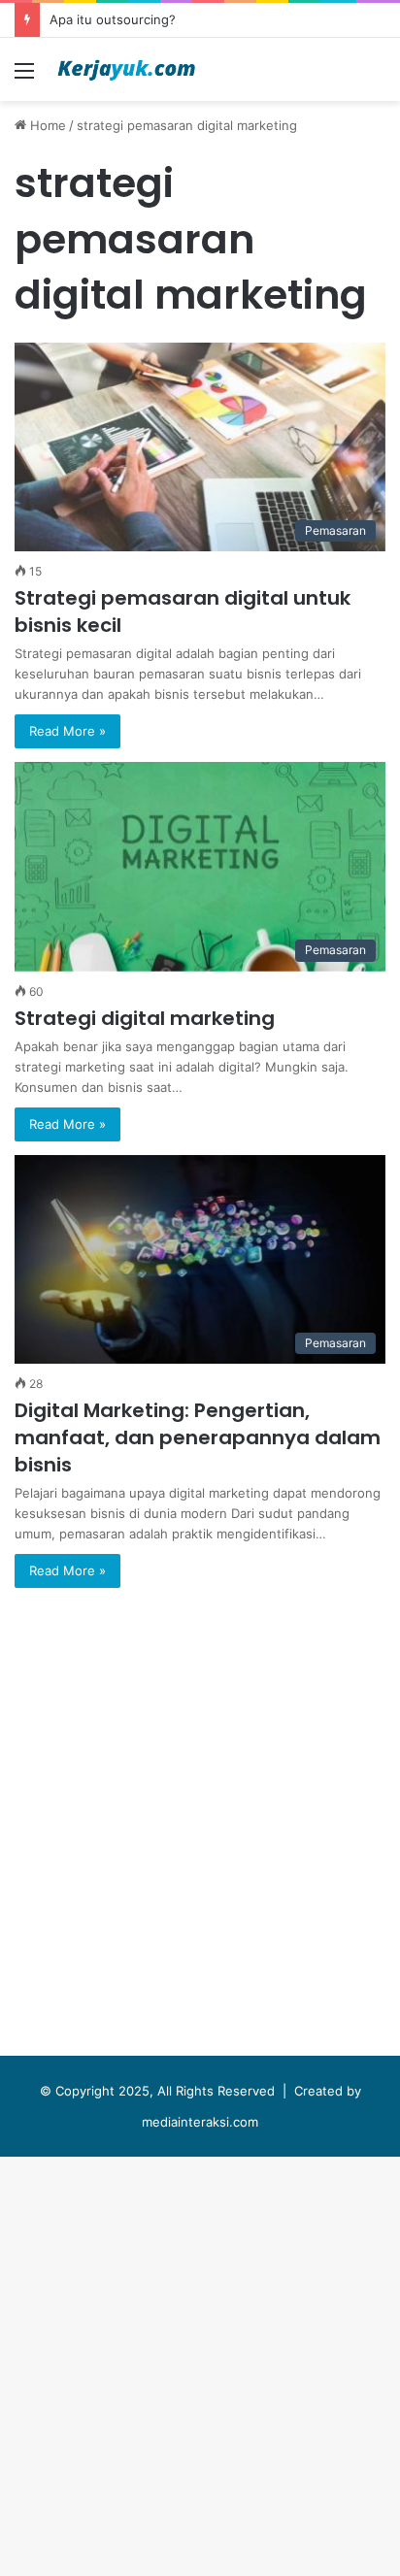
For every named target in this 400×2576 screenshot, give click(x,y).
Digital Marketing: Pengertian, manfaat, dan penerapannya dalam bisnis (198, 1437)
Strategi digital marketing (145, 1018)
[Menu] (24, 77)
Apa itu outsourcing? (113, 19)
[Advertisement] (200, 311)
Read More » (67, 731)
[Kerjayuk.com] (126, 69)
